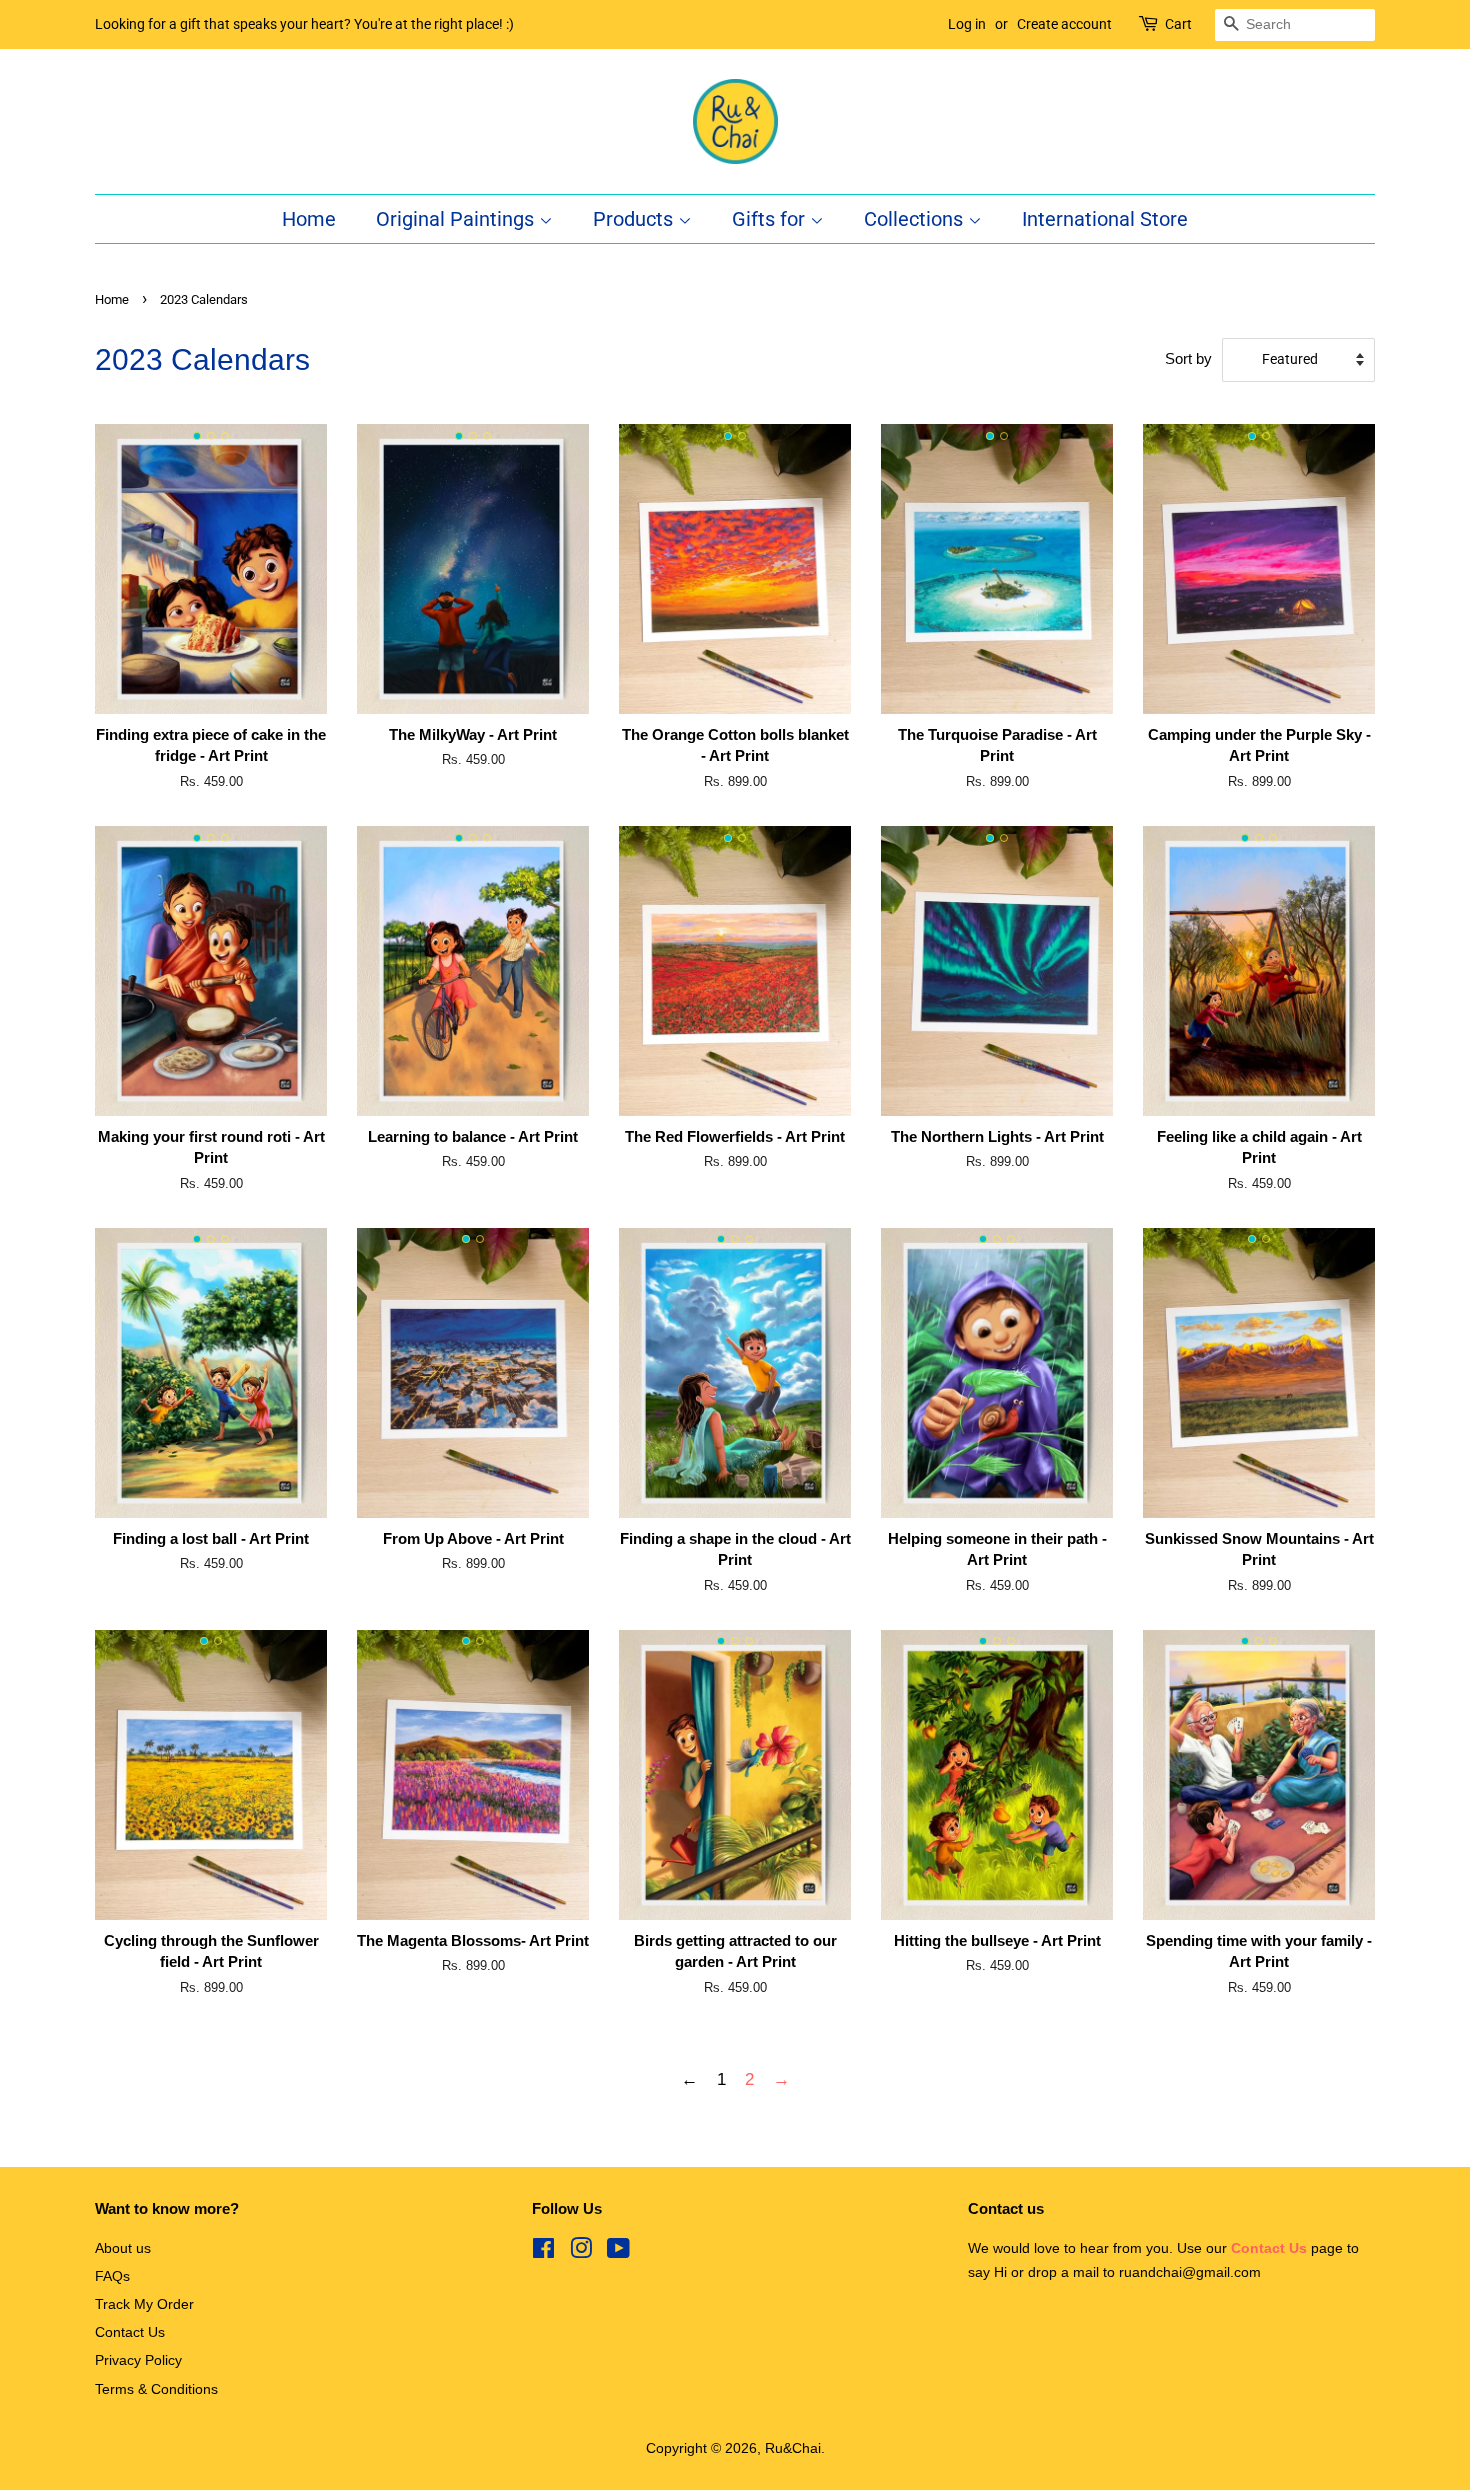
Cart (1178, 24)
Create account (1064, 24)
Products (635, 219)
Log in (967, 24)
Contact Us (130, 2332)
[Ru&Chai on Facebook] (543, 2252)
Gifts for (771, 219)
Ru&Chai (793, 2448)
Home (309, 219)
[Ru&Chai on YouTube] (618, 2252)
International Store (1105, 219)
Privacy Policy (138, 2360)
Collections (916, 219)
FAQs (112, 2276)
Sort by (1188, 358)
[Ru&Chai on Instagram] (581, 2252)
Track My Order (144, 2304)
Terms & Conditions (156, 2389)
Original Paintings (457, 219)
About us (123, 2248)
